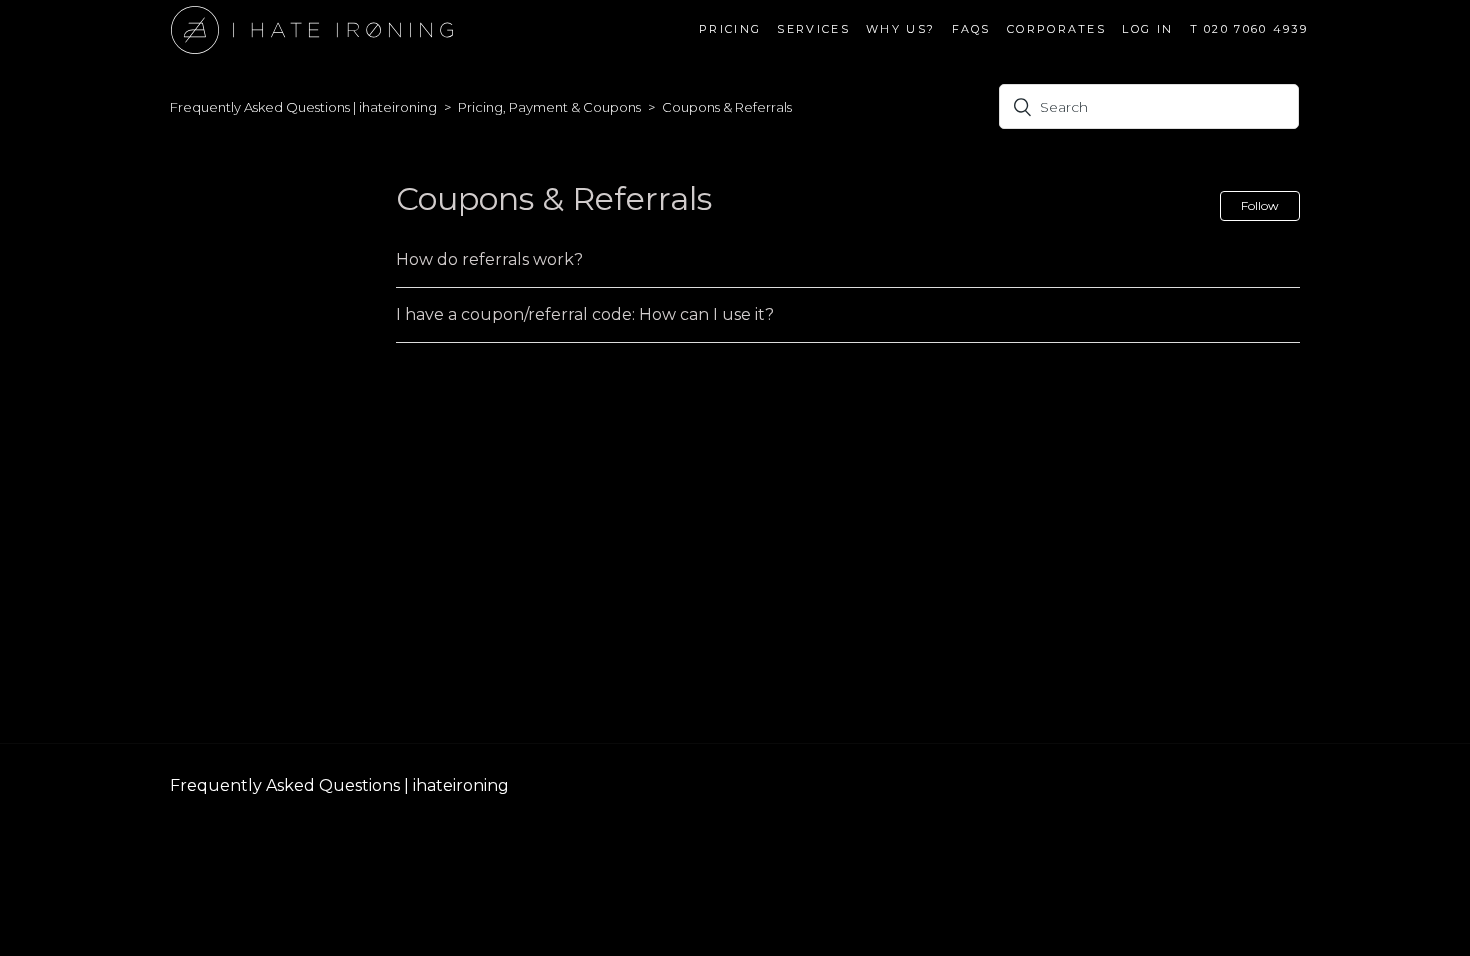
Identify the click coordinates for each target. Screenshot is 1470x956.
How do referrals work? (489, 259)
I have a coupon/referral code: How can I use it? (585, 314)
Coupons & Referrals (727, 107)
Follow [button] (1260, 205)
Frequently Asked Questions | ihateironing (303, 107)
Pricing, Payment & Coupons (549, 107)
